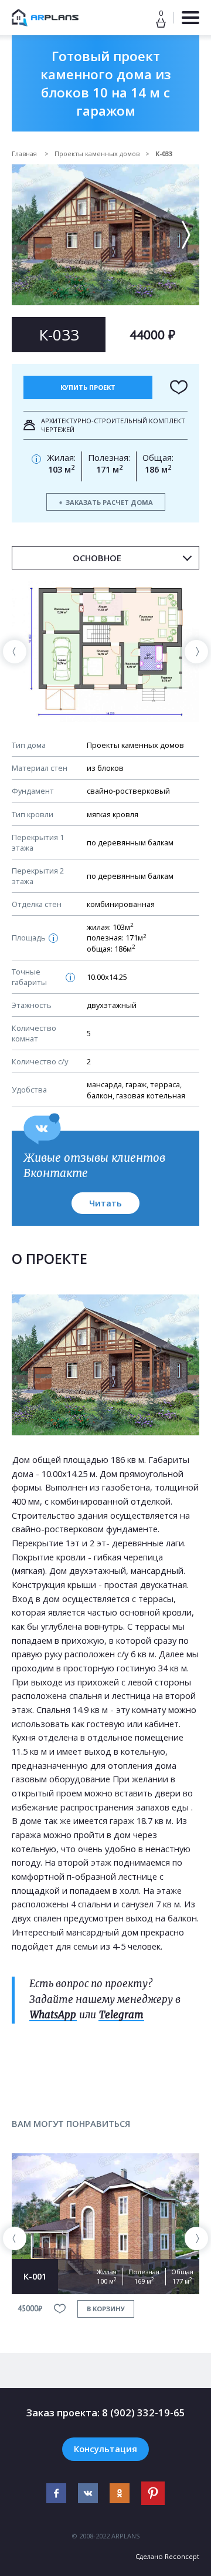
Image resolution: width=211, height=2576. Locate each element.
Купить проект (88, 387)
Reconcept (182, 2556)
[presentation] (15, 652)
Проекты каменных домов (97, 154)
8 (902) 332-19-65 (144, 2413)
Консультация (105, 2449)
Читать (105, 1203)
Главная (25, 154)
